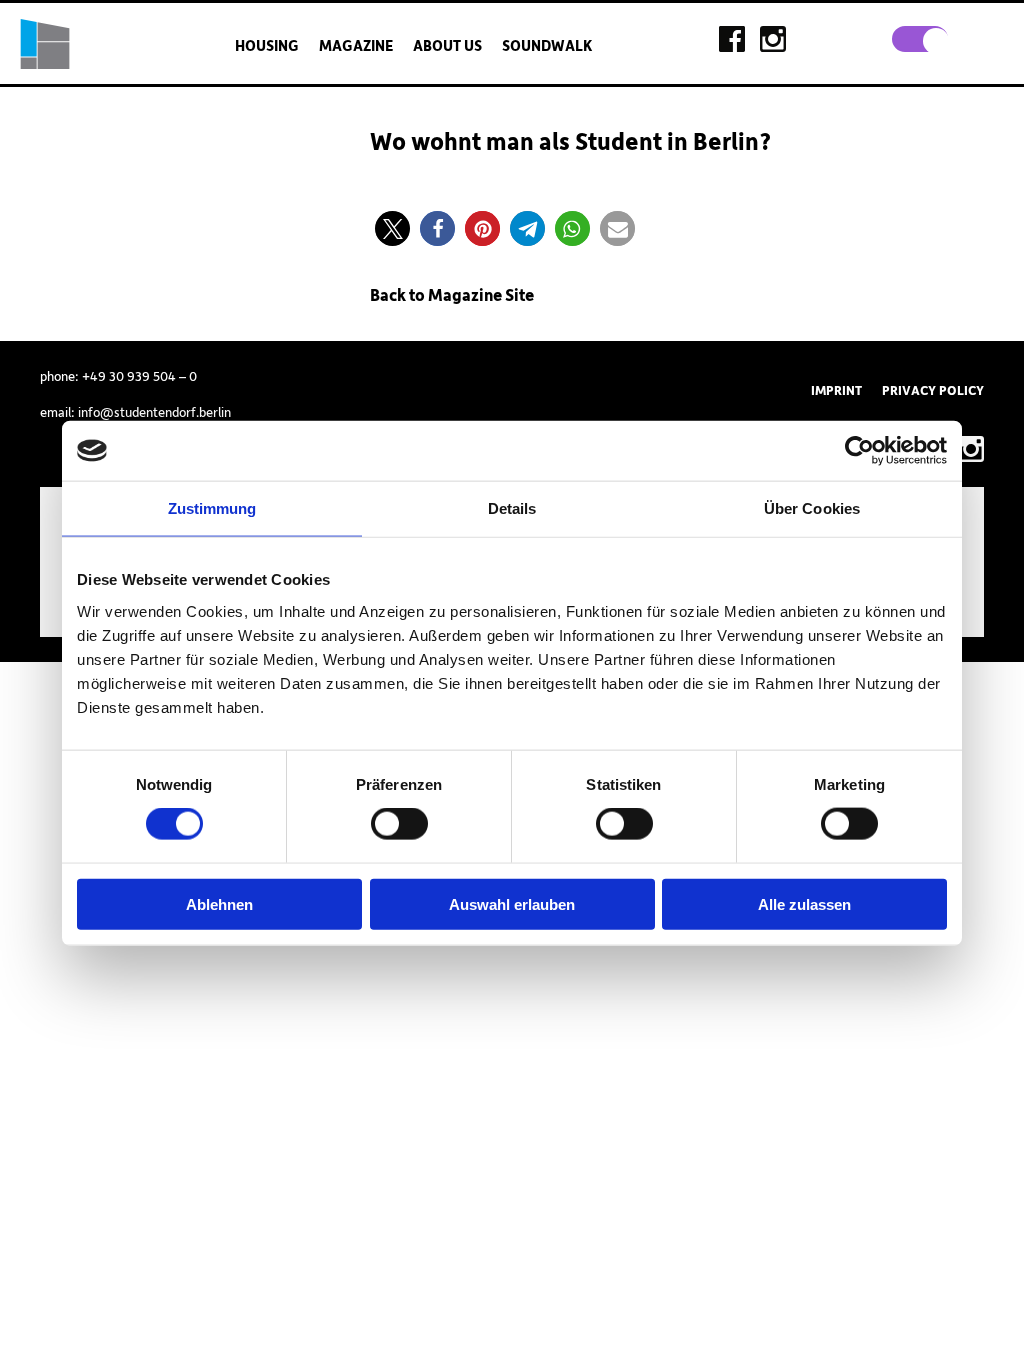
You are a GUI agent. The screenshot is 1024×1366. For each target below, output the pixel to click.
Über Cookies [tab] (812, 508)
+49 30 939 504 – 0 (139, 377)
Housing (267, 46)
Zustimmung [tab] (212, 508)
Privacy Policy (933, 391)
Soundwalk (547, 46)
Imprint (836, 391)
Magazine (356, 46)
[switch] (399, 824)
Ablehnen (219, 903)
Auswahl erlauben (512, 903)
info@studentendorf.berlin (154, 413)
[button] (392, 228)
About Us (447, 46)
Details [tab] (512, 508)
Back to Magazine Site (452, 296)
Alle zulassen (804, 903)
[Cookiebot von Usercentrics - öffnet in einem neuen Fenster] (859, 451)
